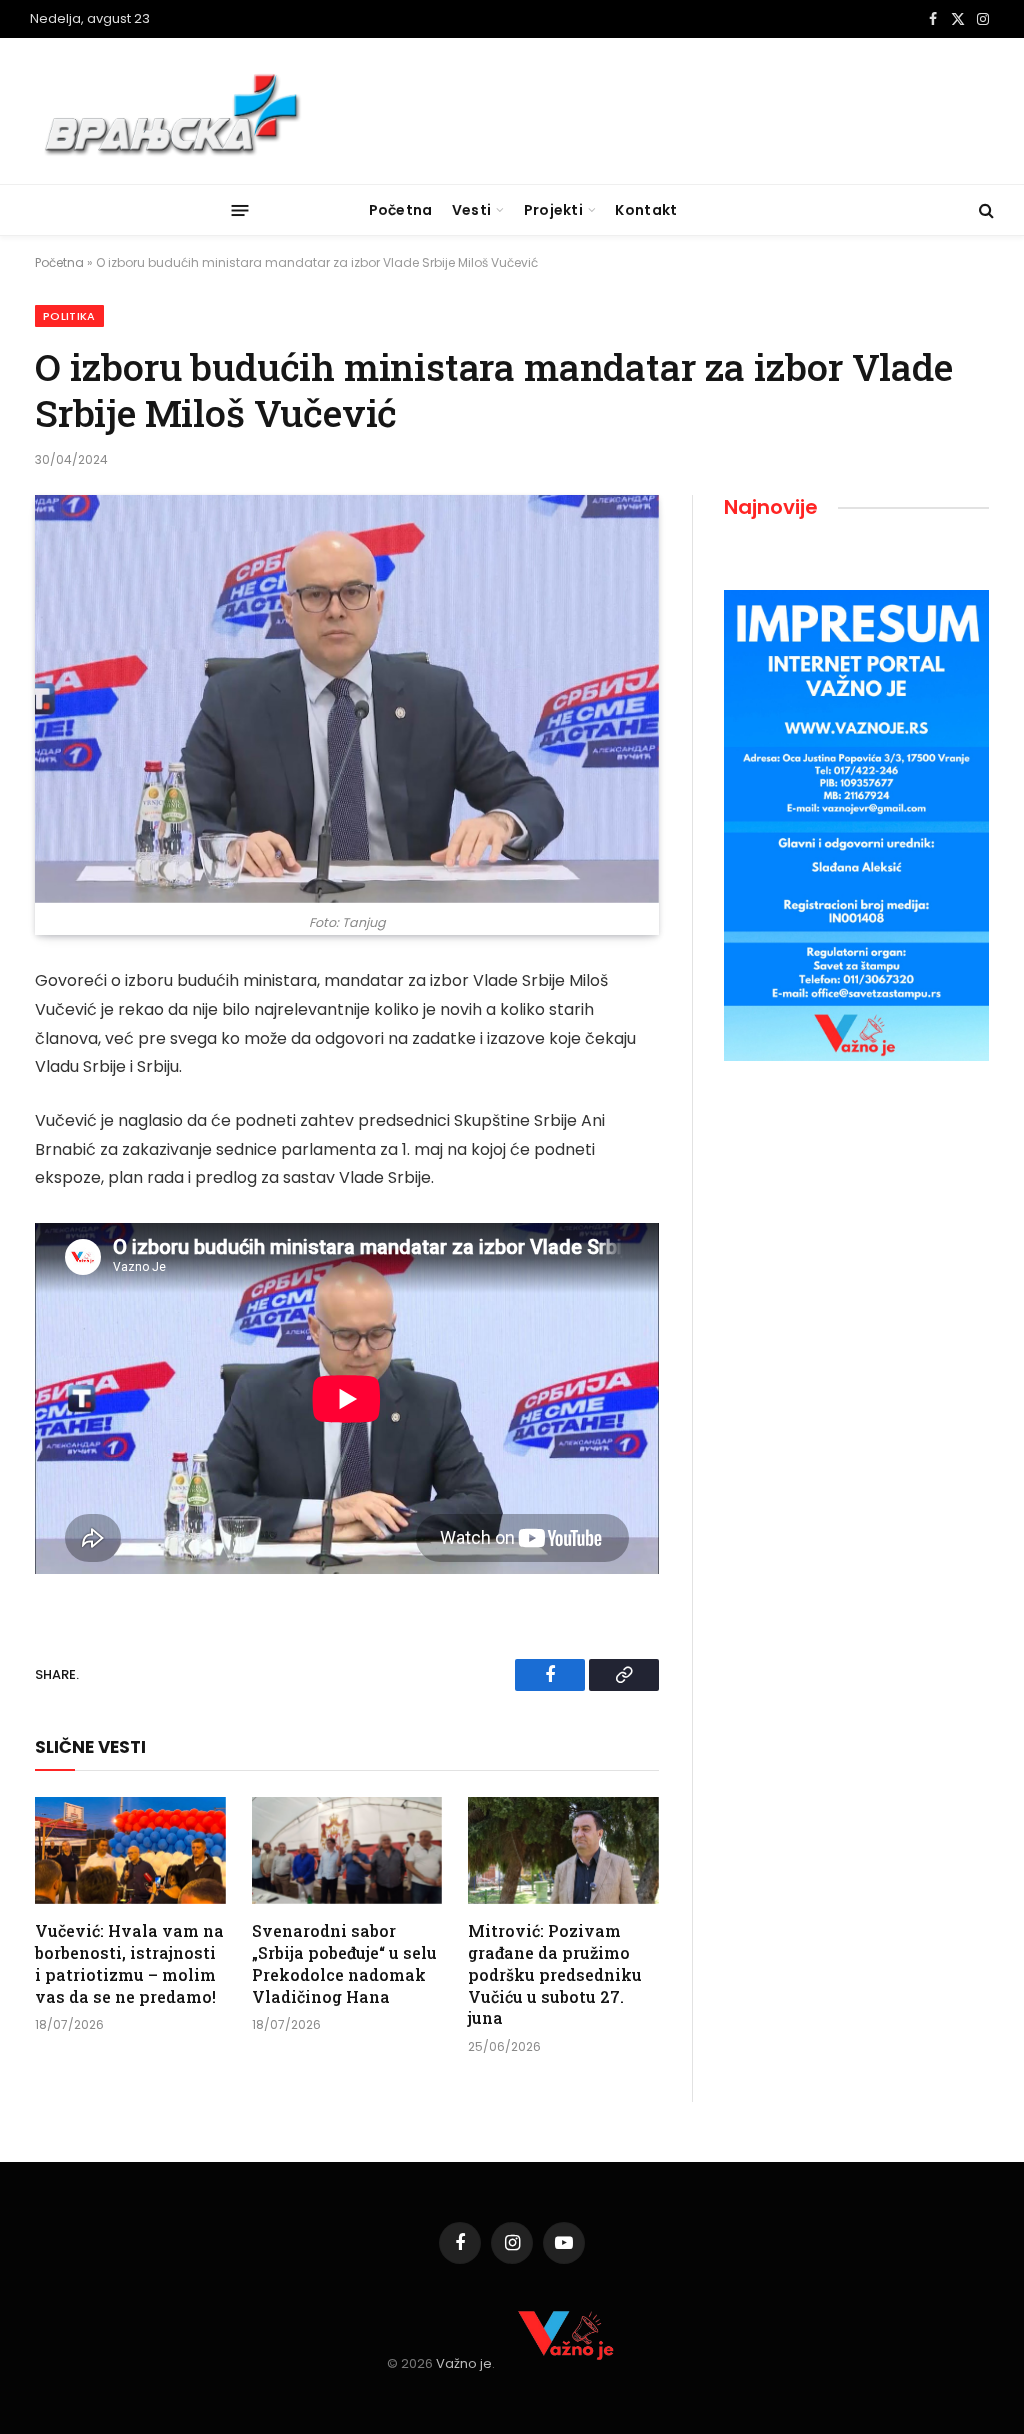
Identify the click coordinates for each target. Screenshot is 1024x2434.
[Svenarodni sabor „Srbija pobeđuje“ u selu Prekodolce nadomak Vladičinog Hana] (347, 1850)
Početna (401, 210)
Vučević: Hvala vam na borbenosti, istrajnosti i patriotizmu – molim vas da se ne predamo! (129, 1963)
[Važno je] (175, 111)
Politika (69, 316)
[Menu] (240, 209)
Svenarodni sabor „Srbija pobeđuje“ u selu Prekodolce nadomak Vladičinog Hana (344, 1963)
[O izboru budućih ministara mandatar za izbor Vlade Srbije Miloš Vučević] (347, 699)
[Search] (984, 210)
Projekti (553, 210)
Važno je (464, 2363)
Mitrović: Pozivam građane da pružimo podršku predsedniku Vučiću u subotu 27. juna (555, 1974)
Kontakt (646, 210)
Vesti (471, 210)
